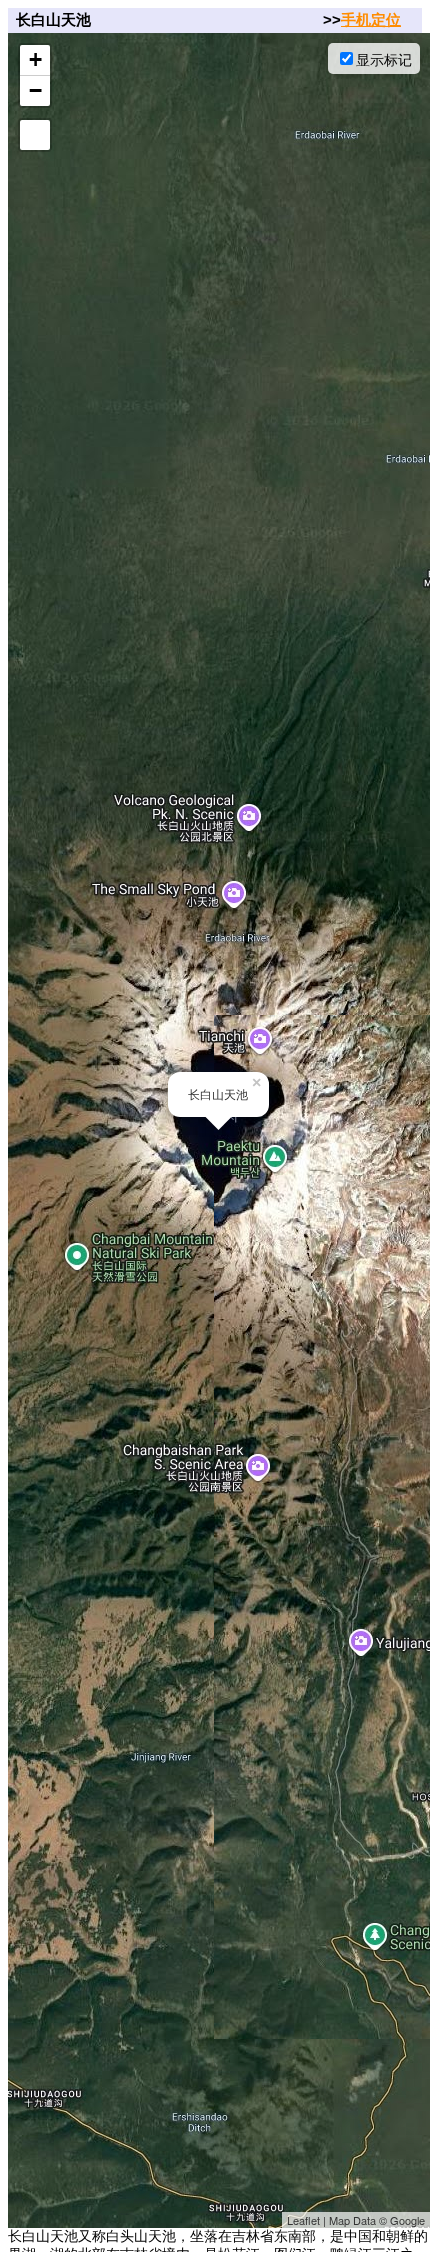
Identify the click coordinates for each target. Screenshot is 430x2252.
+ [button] (35, 59)
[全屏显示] (35, 135)
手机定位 (371, 19)
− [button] (35, 90)
